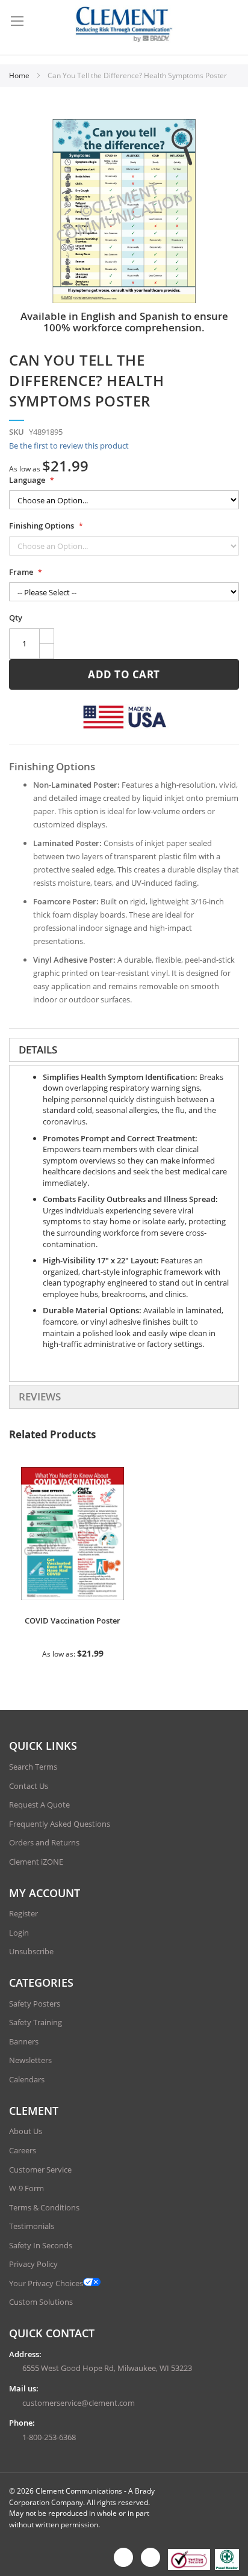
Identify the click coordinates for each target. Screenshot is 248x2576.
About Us (26, 2131)
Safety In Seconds (41, 2245)
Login (19, 1933)
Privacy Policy (33, 2264)
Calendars (27, 2079)
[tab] (124, 1050)
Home (20, 75)
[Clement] (124, 24)
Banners (24, 2041)
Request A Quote (39, 1805)
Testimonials (32, 2226)
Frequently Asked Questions (60, 1824)
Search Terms (33, 1767)
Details (38, 1050)
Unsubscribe (31, 1951)
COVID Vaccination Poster (73, 1621)
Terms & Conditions (44, 2207)
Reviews (40, 1397)
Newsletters (30, 2060)
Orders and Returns (44, 1842)
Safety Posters (35, 2004)
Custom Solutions (41, 2302)
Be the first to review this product (69, 446)
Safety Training (36, 2022)
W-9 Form (26, 2188)
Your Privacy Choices (46, 2283)
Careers (23, 2150)
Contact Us (29, 1786)
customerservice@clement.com (79, 2403)
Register (23, 1913)
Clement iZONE (36, 1862)
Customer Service (40, 2170)
